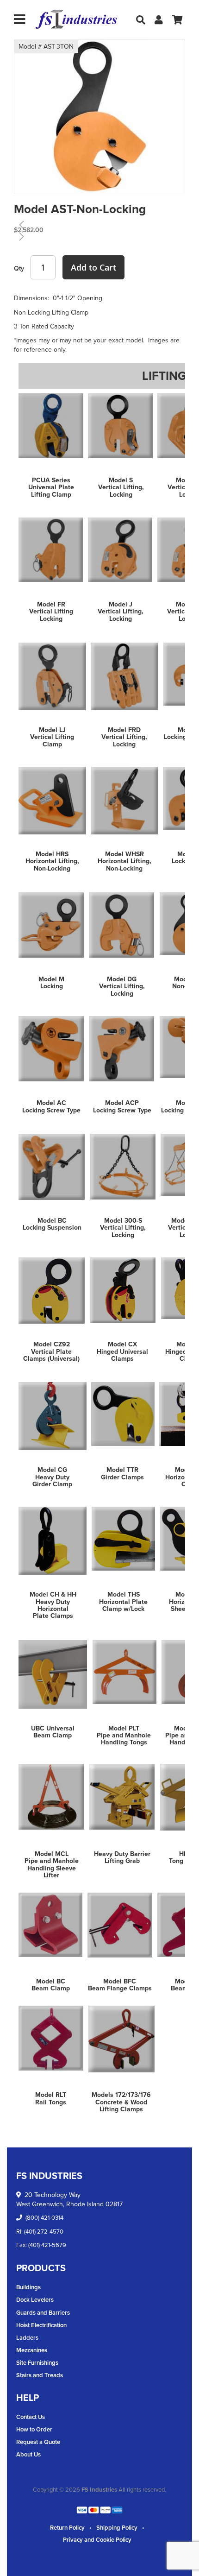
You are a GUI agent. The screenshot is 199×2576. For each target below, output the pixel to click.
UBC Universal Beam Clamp (53, 1732)
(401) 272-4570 (44, 2231)
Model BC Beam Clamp (51, 1985)
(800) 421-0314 (44, 2217)
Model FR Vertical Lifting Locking (51, 611)
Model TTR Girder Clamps (122, 1473)
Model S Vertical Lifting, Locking (121, 487)
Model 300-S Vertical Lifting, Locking (123, 1228)
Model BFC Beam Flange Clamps (120, 1985)
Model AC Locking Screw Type (51, 1106)
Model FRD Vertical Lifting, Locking (124, 737)
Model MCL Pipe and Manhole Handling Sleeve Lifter (52, 1864)
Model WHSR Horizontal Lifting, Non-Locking (124, 861)
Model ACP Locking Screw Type (122, 1106)
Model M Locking (51, 982)
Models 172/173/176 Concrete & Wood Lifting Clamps (121, 2102)
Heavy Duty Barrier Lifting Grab (122, 1857)
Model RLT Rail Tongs (51, 2098)
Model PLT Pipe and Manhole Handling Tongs (124, 1735)
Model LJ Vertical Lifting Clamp (52, 737)
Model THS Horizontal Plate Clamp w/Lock (123, 1601)
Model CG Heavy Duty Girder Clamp (52, 1477)
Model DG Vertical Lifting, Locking (122, 986)
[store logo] (76, 20)
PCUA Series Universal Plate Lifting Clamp (51, 487)
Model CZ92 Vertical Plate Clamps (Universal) (51, 1351)
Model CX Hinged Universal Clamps (122, 1351)
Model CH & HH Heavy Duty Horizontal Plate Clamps (53, 1605)
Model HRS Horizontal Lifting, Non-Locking (52, 861)
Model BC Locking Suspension (52, 1224)
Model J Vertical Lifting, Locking (121, 611)
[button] (33, 129)
